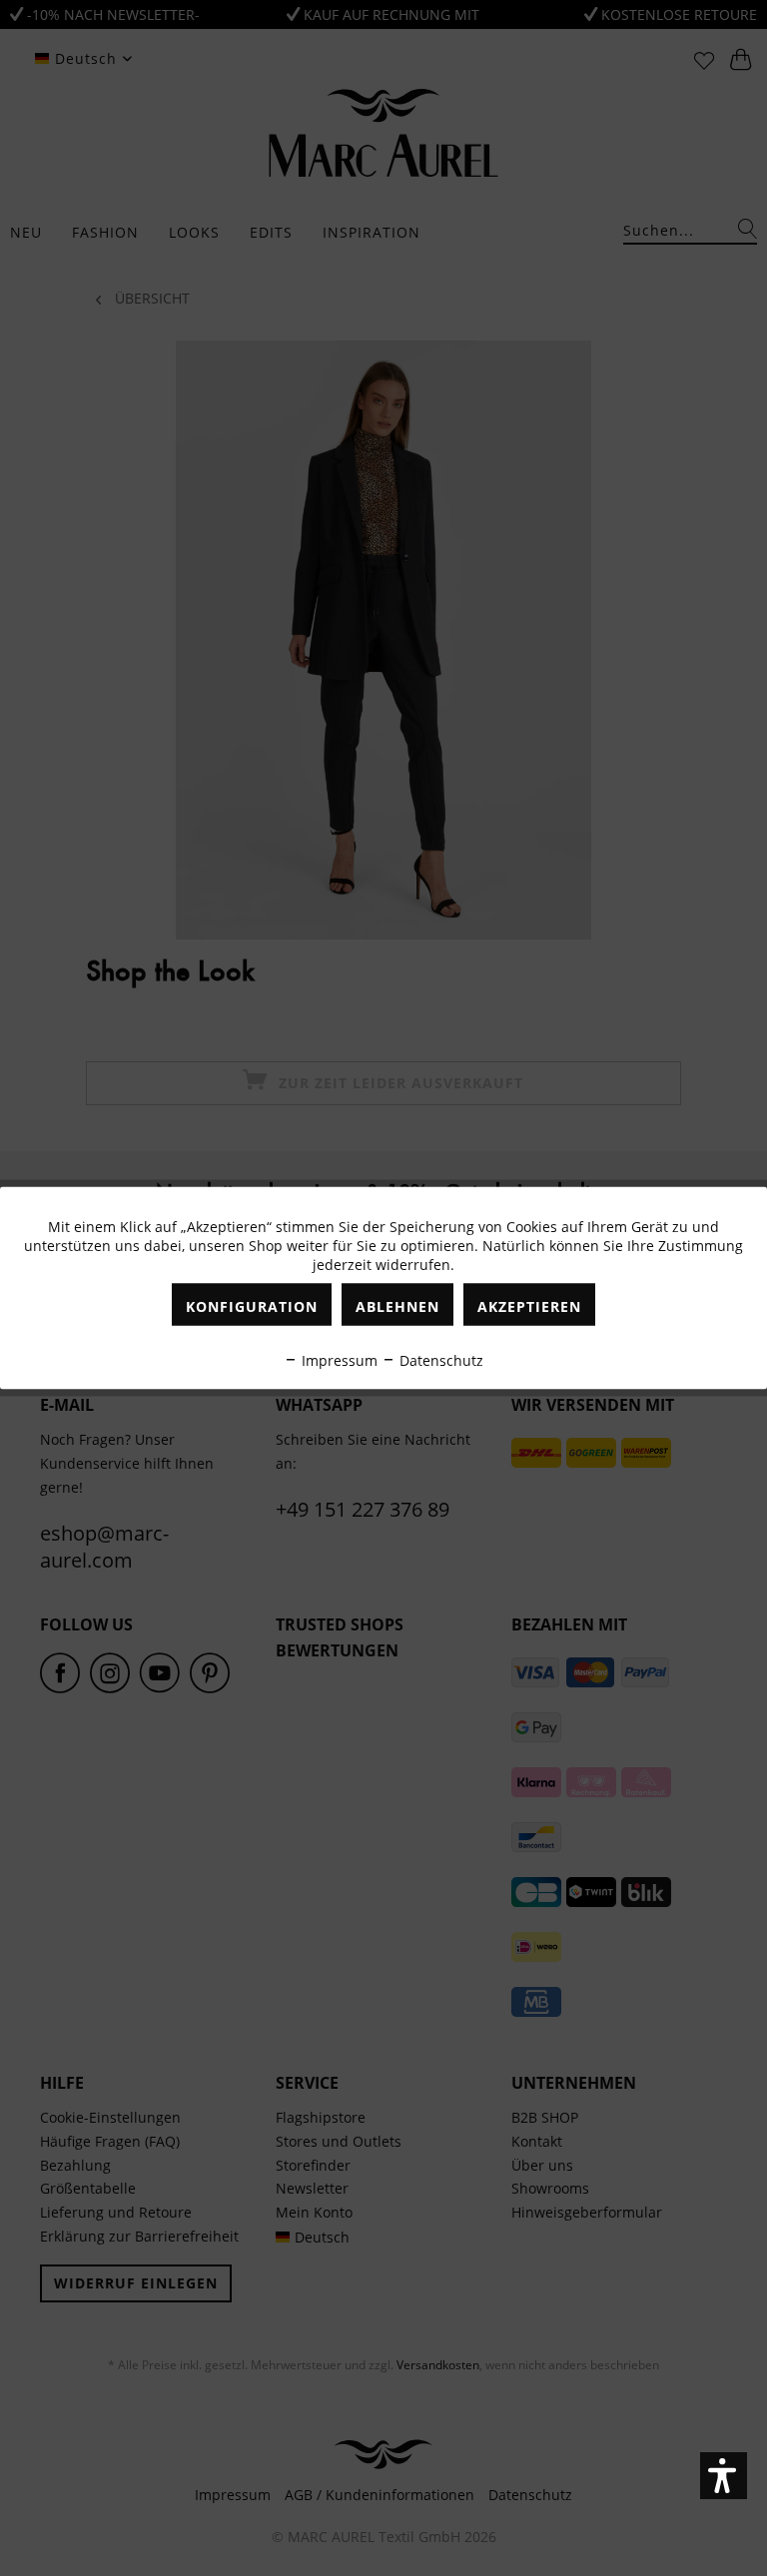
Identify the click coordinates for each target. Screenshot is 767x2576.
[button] (724, 2476)
